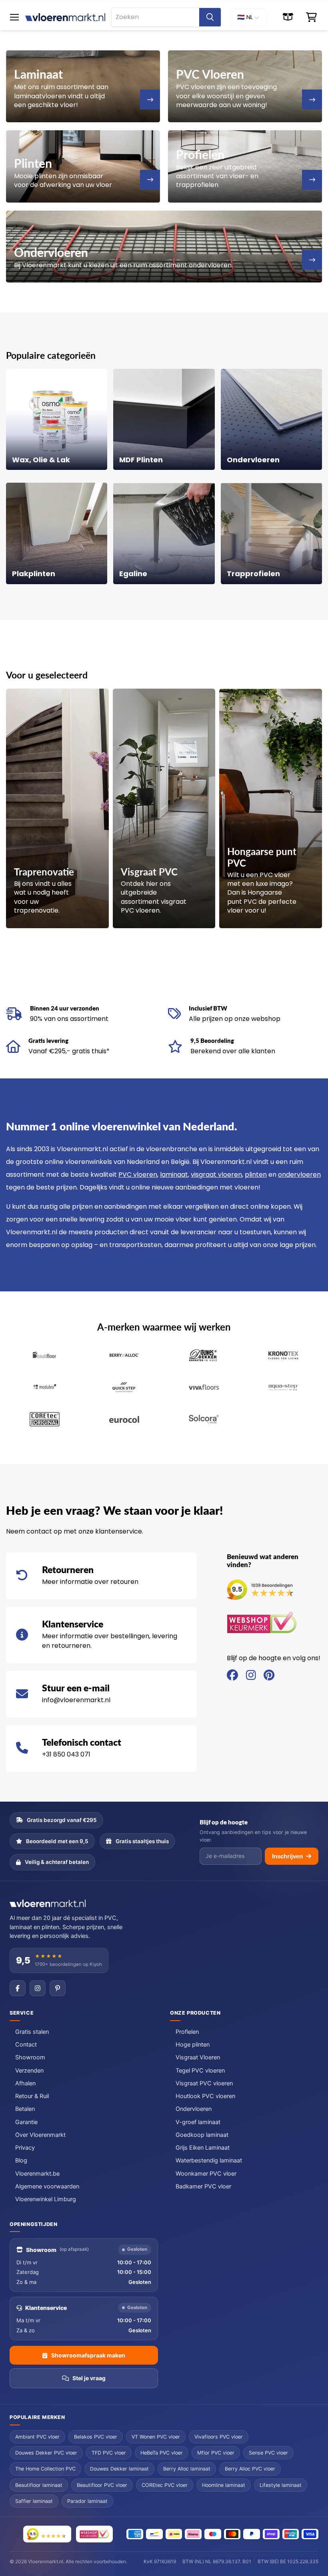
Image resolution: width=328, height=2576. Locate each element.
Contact (26, 2045)
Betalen (25, 2109)
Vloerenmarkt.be (37, 2174)
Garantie (26, 2122)
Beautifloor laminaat (39, 2485)
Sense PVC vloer (268, 2453)
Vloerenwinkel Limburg (46, 2199)
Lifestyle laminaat (281, 2485)
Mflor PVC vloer (216, 2453)
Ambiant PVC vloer (37, 2437)
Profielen (187, 2032)
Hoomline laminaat (224, 2485)
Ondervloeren (194, 2109)
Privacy (25, 2148)
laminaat (174, 1175)
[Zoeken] (210, 17)
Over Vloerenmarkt (40, 2135)
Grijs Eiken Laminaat (203, 2148)
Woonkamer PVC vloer (206, 2174)
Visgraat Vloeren (198, 2057)
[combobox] (155, 17)
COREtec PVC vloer (165, 2485)
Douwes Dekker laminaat (119, 2469)
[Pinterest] (58, 1988)
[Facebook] (18, 1988)
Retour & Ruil (32, 2096)
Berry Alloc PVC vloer (250, 2469)
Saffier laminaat (34, 2501)
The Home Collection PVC (45, 2469)
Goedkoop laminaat (202, 2135)
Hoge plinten (193, 2045)
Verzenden (29, 2071)
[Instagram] (38, 1988)
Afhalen (25, 2083)
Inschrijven (287, 1856)
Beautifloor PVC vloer (102, 2485)
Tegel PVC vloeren (200, 2071)
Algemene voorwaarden (47, 2186)
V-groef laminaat (198, 2122)
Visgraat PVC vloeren (204, 2083)
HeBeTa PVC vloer (162, 2453)
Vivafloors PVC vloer (219, 2437)
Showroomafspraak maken (88, 2355)
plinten (256, 1175)
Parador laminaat (87, 2501)
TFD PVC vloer (109, 2453)
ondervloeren (299, 1175)
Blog (21, 2160)
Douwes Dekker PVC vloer (46, 2453)
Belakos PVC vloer (96, 2437)
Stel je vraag (89, 2378)
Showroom (30, 2057)
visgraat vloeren (216, 1175)
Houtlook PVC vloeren (205, 2096)
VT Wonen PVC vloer (156, 2437)
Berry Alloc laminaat (187, 2469)
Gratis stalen (32, 2032)
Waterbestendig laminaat (209, 2160)
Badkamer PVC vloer (203, 2186)
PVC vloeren (138, 1175)
